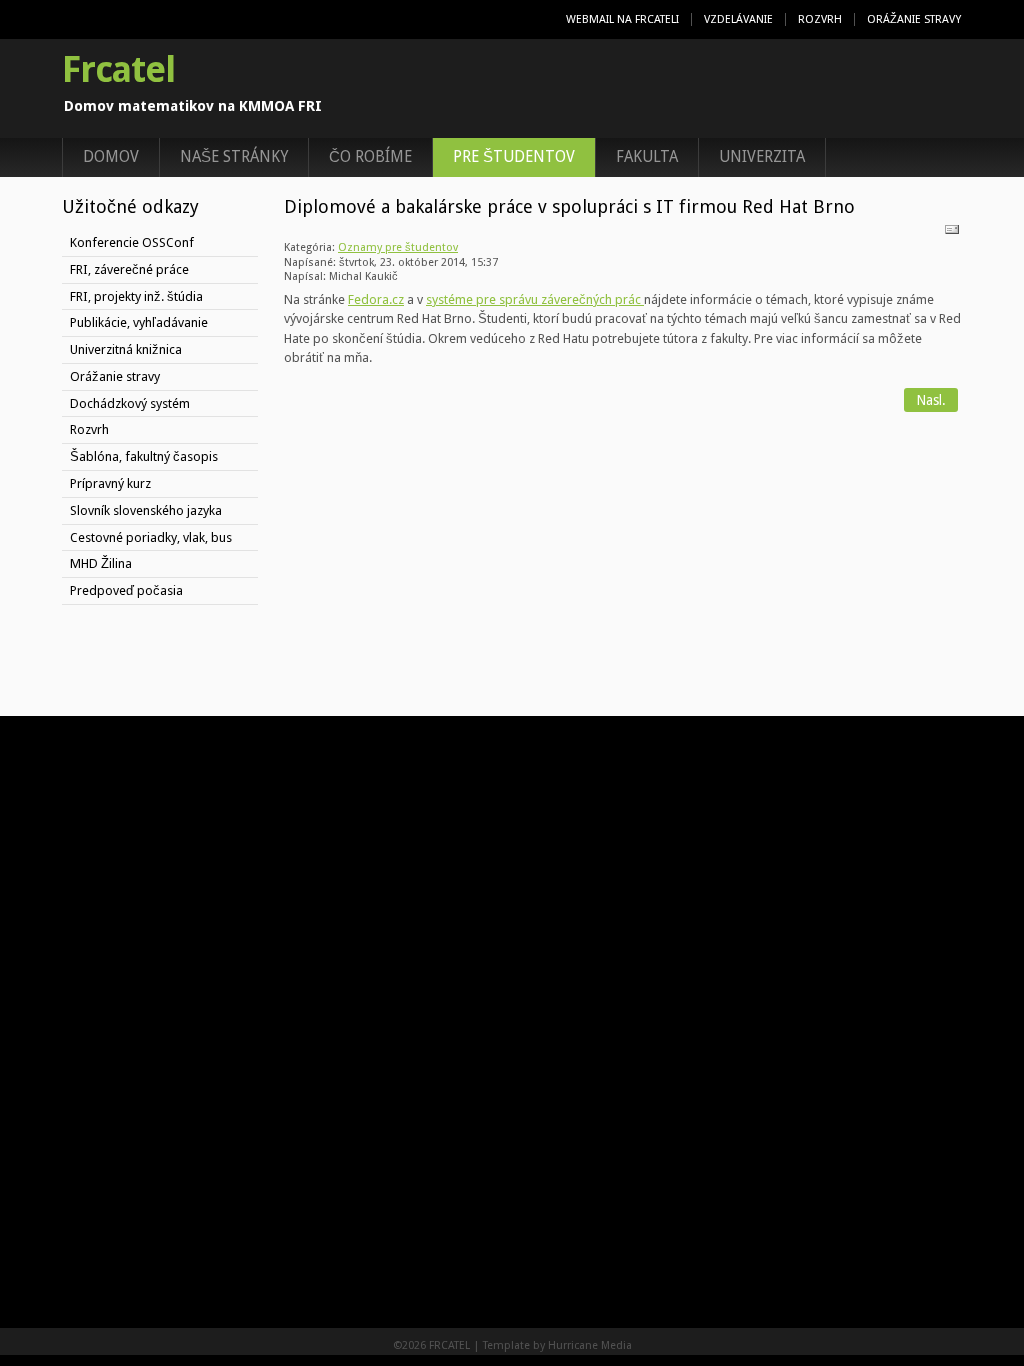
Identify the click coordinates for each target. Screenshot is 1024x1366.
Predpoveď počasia (126, 590)
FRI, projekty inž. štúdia (136, 296)
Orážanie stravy (914, 19)
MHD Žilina (101, 563)
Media (616, 1345)
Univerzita (762, 157)
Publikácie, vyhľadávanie (139, 322)
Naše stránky (234, 157)
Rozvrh (820, 19)
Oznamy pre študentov (398, 247)
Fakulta (647, 157)
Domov (111, 157)
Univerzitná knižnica (126, 349)
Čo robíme (370, 157)
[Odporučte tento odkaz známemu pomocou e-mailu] (952, 233)
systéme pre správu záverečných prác (535, 299)
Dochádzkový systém (130, 403)
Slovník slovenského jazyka (146, 510)
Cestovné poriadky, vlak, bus (151, 537)
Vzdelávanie (738, 19)
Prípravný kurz (110, 483)
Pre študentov (514, 157)
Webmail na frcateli (622, 19)
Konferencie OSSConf (132, 242)
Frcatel (118, 70)
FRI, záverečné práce (129, 269)
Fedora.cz (376, 299)
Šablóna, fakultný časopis (144, 456)
